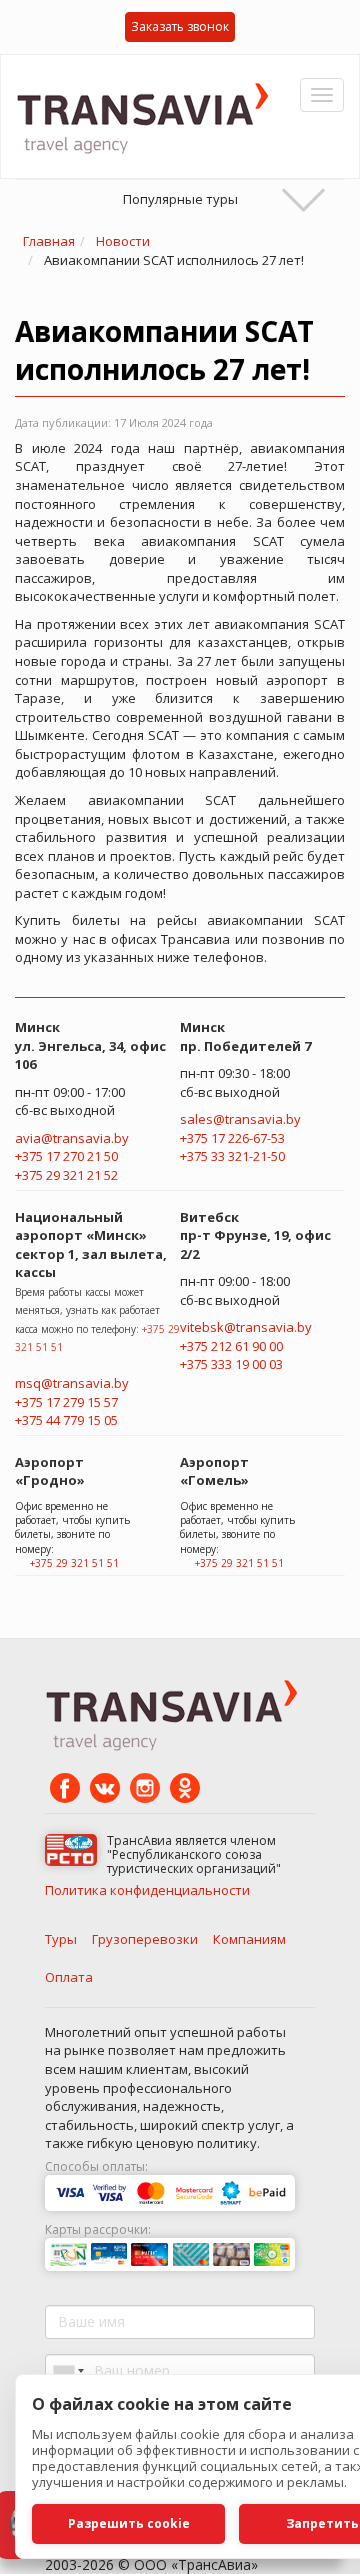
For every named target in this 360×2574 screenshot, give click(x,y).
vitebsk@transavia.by (246, 1327)
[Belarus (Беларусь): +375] (67, 2371)
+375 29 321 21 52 (66, 1175)
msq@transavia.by (72, 1383)
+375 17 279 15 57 (66, 1402)
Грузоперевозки (145, 1939)
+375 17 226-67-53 (232, 1138)
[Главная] (149, 116)
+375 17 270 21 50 (66, 1156)
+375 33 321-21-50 (232, 1156)
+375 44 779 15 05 (66, 1420)
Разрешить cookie (129, 2523)
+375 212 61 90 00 (231, 1346)
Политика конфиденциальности (147, 1890)
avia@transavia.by (72, 1138)
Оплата (69, 1977)
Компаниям (249, 1939)
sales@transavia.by (240, 1119)
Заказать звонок (180, 26)
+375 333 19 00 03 (231, 1364)
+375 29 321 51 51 (74, 1563)
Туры (61, 1939)
